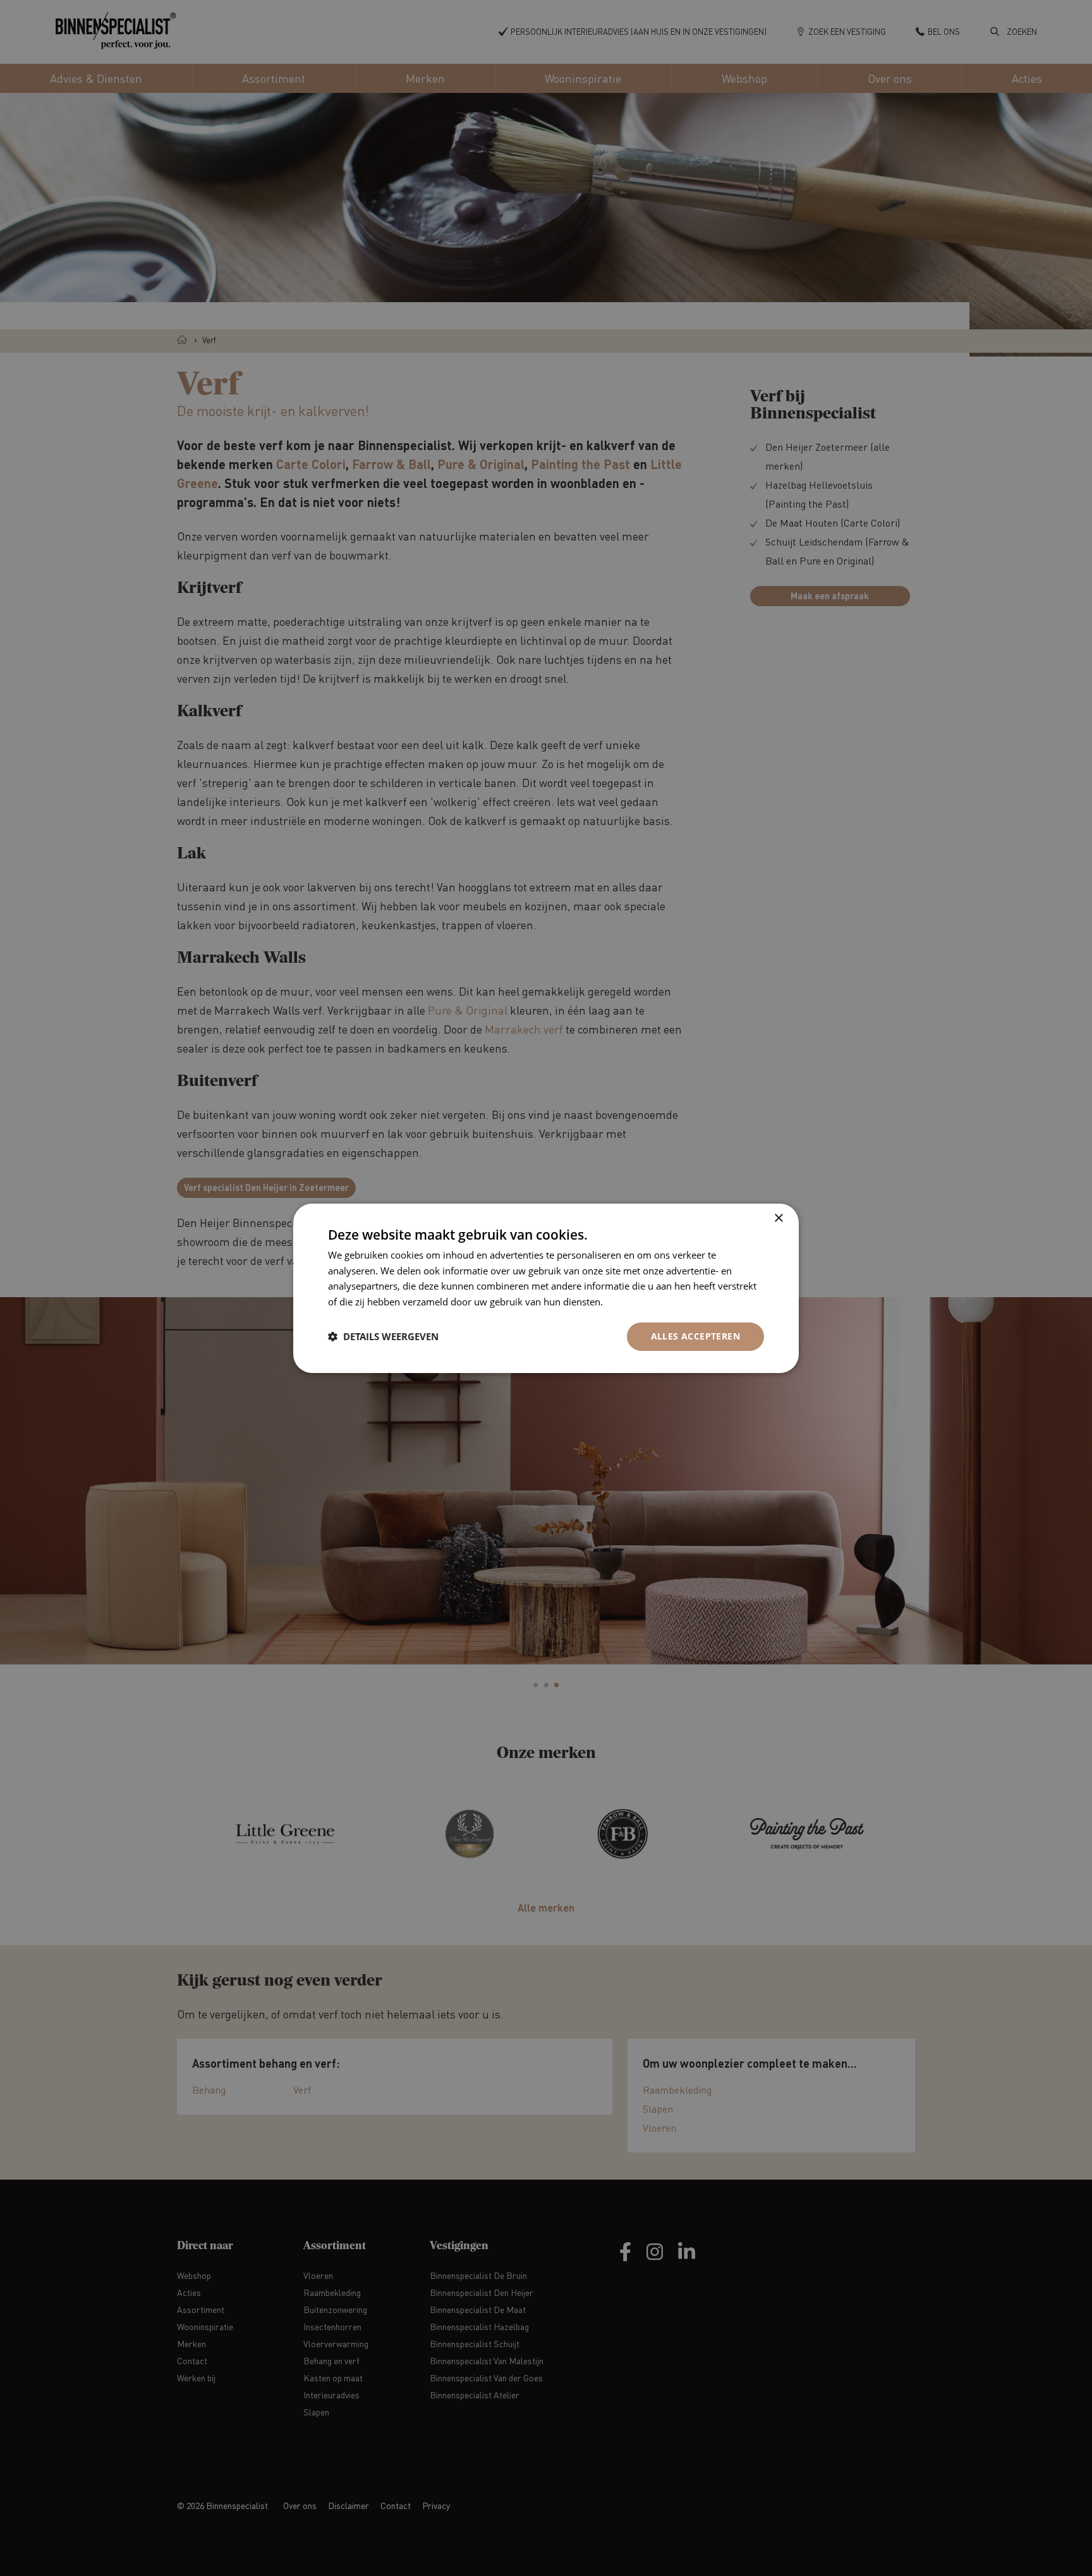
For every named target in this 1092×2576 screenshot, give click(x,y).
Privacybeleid (634, 1302)
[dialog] (546, 1288)
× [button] (778, 1218)
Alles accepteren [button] (695, 1336)
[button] (383, 1336)
